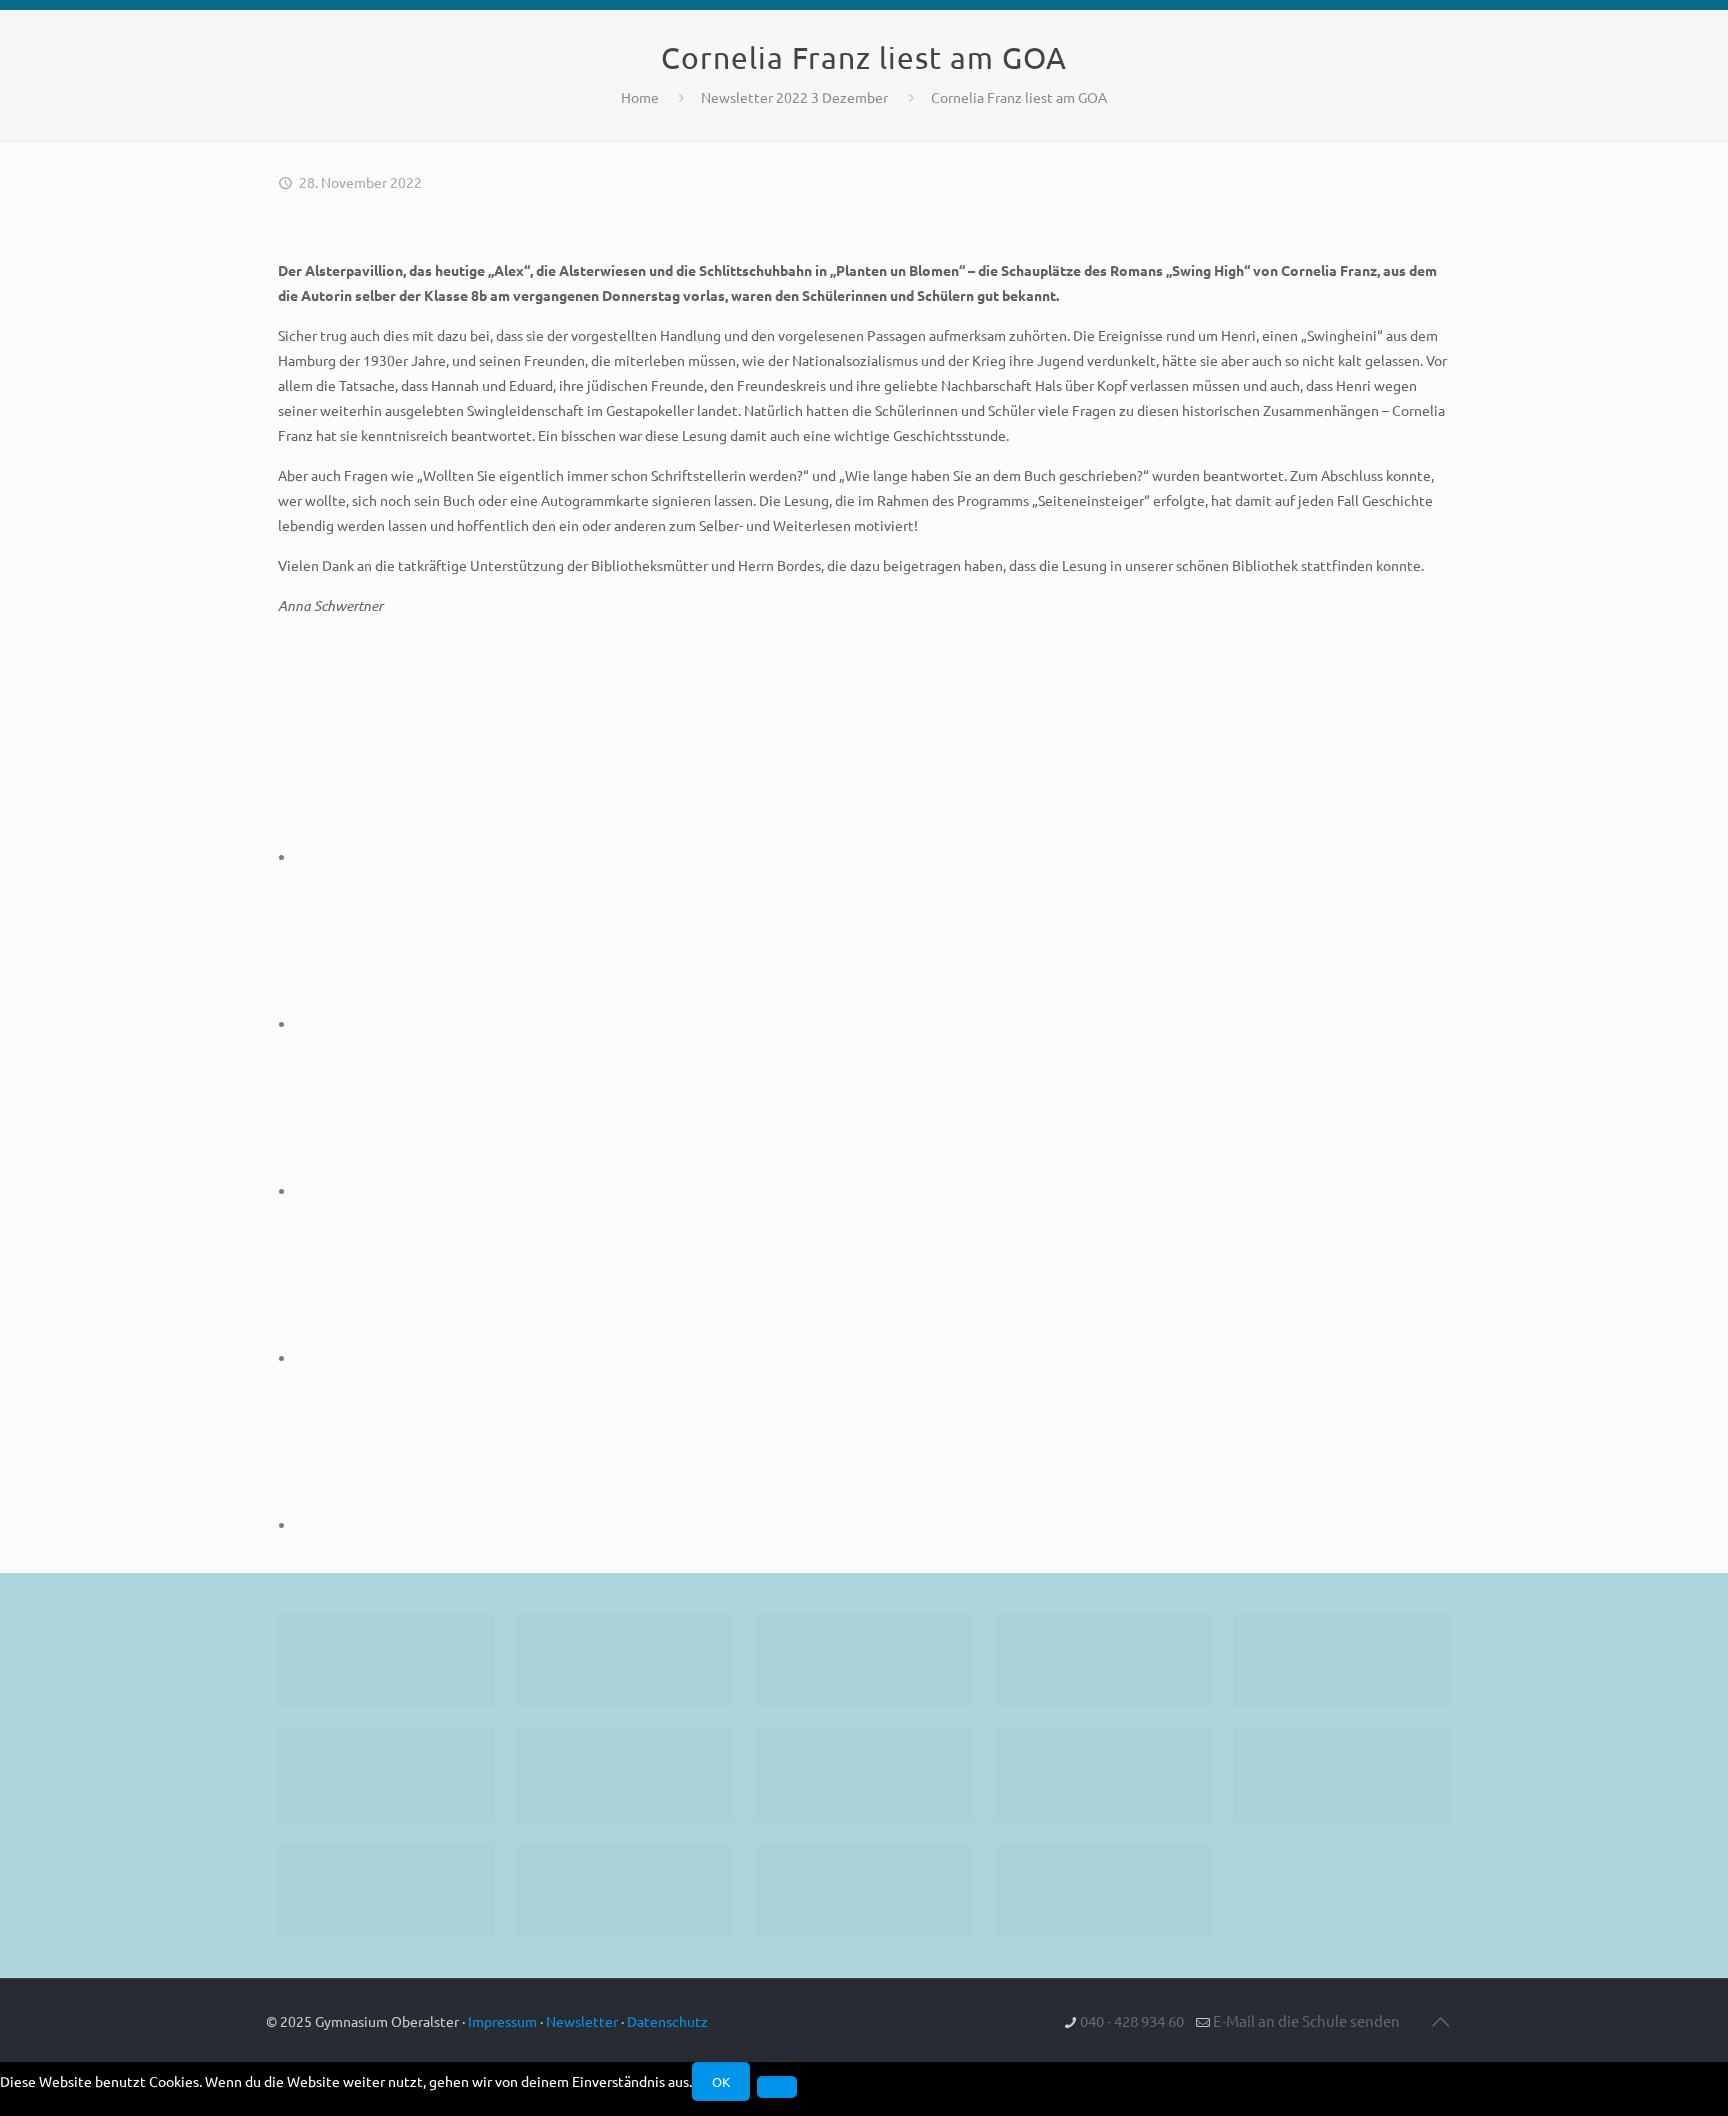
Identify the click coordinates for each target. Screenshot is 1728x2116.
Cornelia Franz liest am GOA (1019, 97)
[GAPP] (1103, 1775)
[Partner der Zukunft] (1103, 1890)
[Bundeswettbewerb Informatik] (385, 1660)
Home (640, 97)
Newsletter (582, 2021)
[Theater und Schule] (863, 1775)
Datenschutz (667, 2021)
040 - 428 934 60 (1132, 2020)
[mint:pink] (1342, 1660)
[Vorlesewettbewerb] (1342, 1775)
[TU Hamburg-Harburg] (624, 1775)
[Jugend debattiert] (624, 1660)
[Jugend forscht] (863, 1890)
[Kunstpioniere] (385, 1890)
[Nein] (777, 2087)
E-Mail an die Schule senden (1306, 2020)
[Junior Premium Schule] (385, 1775)
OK (721, 2081)
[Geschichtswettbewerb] (624, 1890)
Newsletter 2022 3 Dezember (794, 97)
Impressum (502, 2021)
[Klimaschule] (1103, 1660)
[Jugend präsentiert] (863, 1660)
